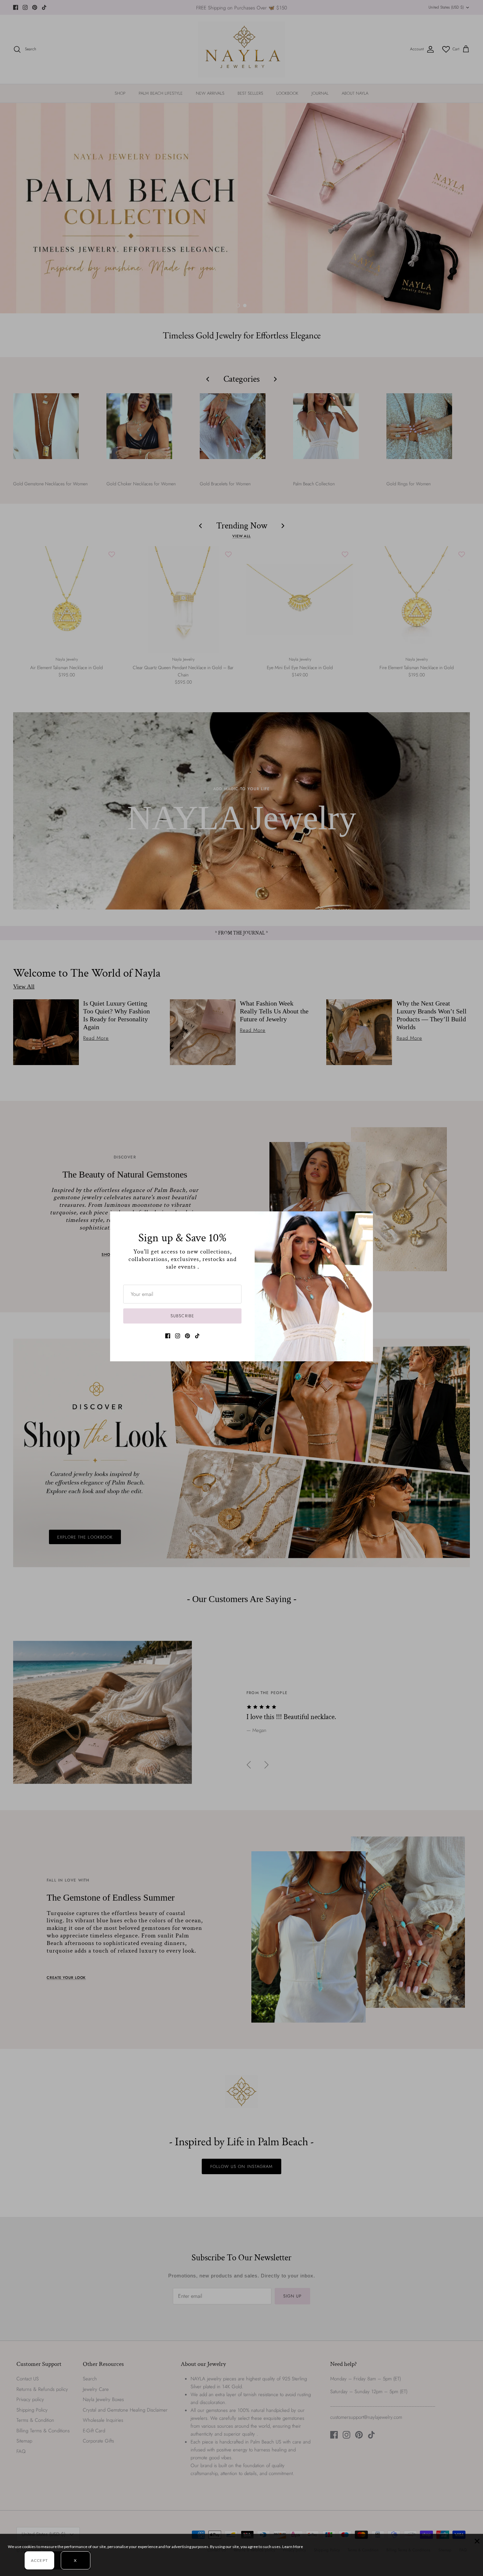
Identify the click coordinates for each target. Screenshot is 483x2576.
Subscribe (182, 1316)
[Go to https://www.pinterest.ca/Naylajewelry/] (187, 1336)
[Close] (365, 1220)
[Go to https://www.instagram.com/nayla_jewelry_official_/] (178, 1336)
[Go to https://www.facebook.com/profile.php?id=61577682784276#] (168, 1336)
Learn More (293, 2547)
